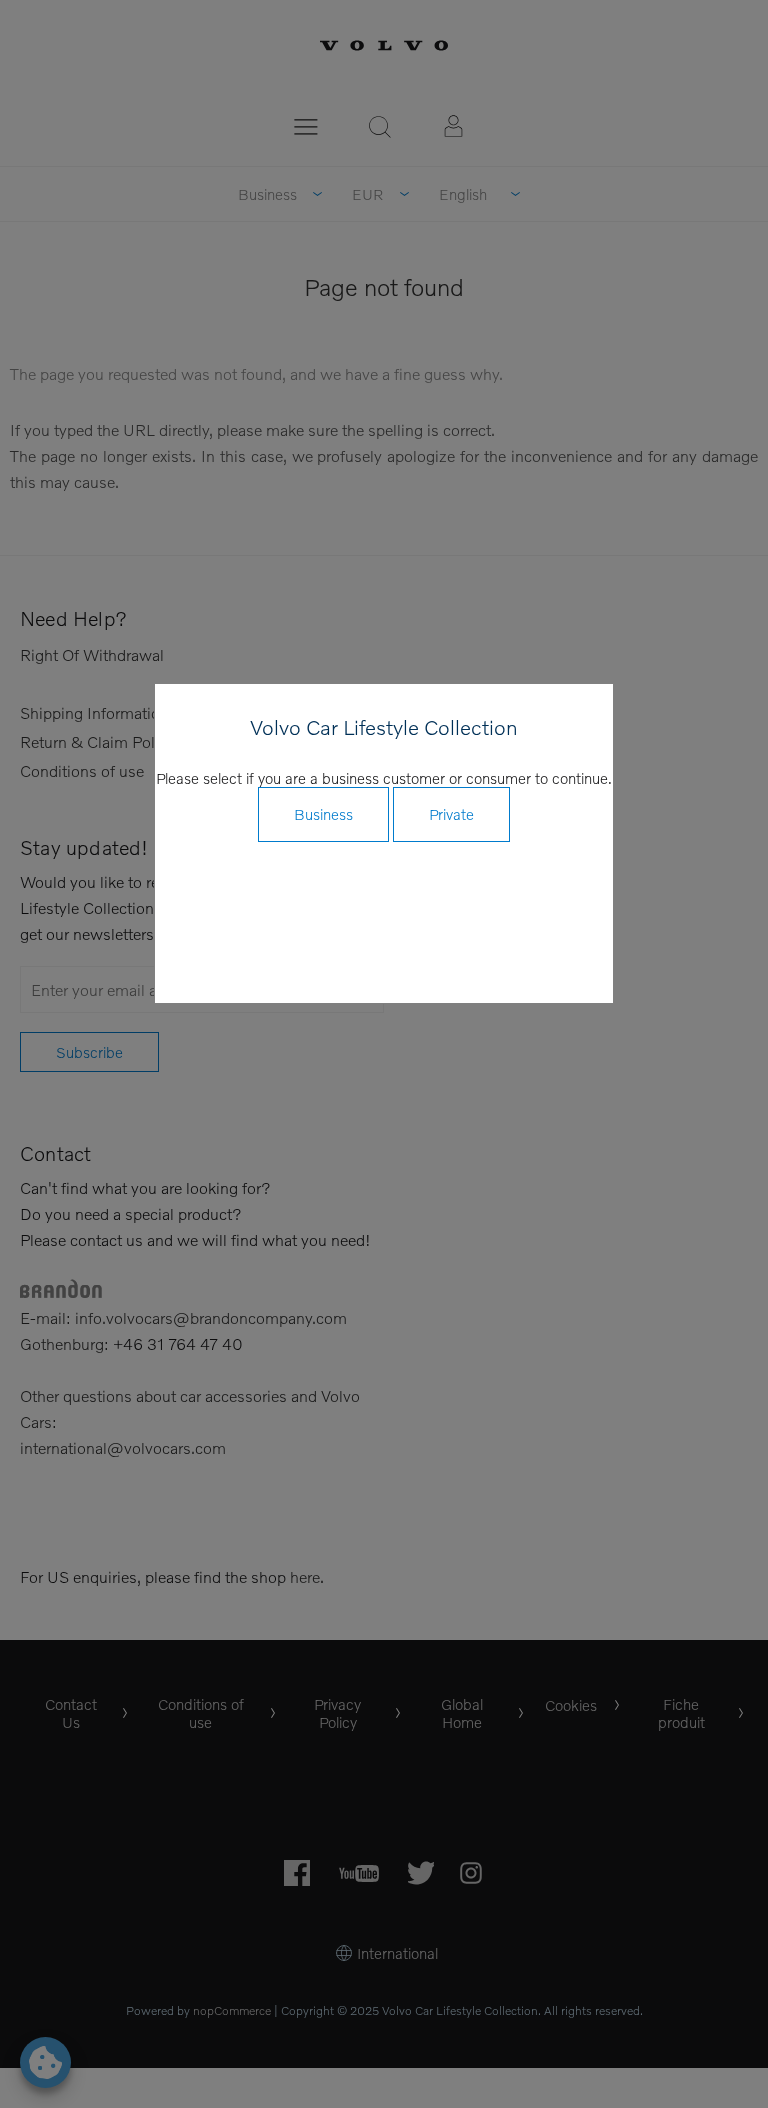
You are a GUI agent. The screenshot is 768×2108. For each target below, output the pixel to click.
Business (323, 814)
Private (451, 814)
